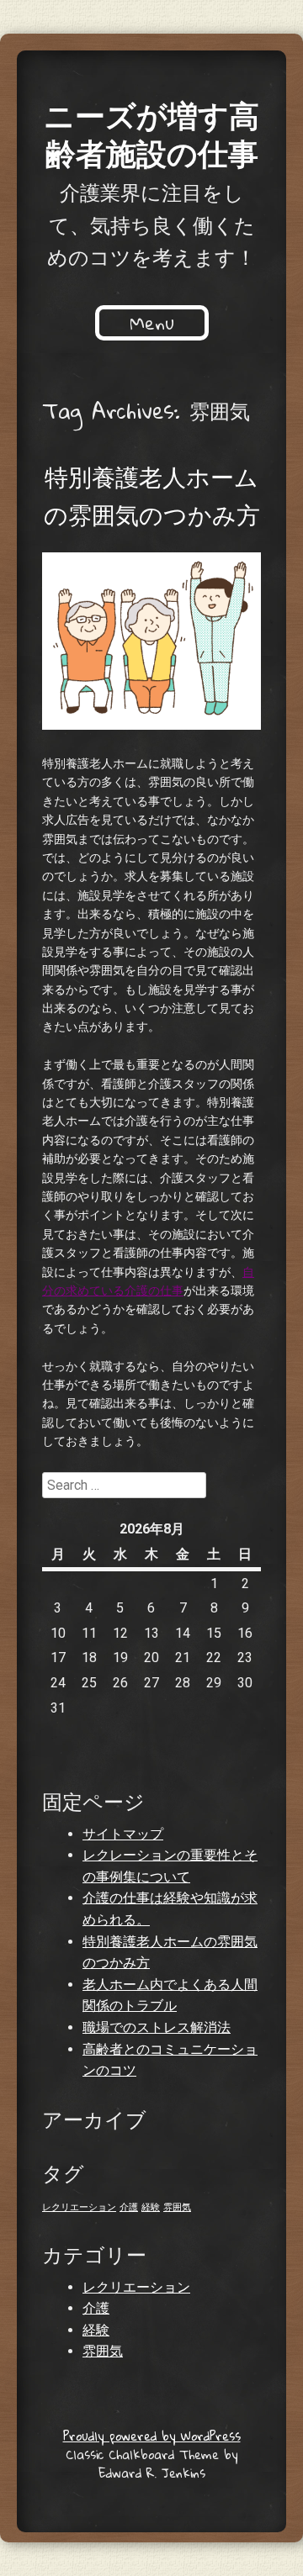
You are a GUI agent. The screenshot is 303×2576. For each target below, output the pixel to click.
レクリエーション (79, 2207)
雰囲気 (177, 2207)
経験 (151, 2207)
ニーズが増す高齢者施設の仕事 (151, 133)
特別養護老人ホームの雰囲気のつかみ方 (152, 495)
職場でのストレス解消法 (157, 2027)
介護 (129, 2207)
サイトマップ (123, 1834)
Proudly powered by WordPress (152, 2436)
